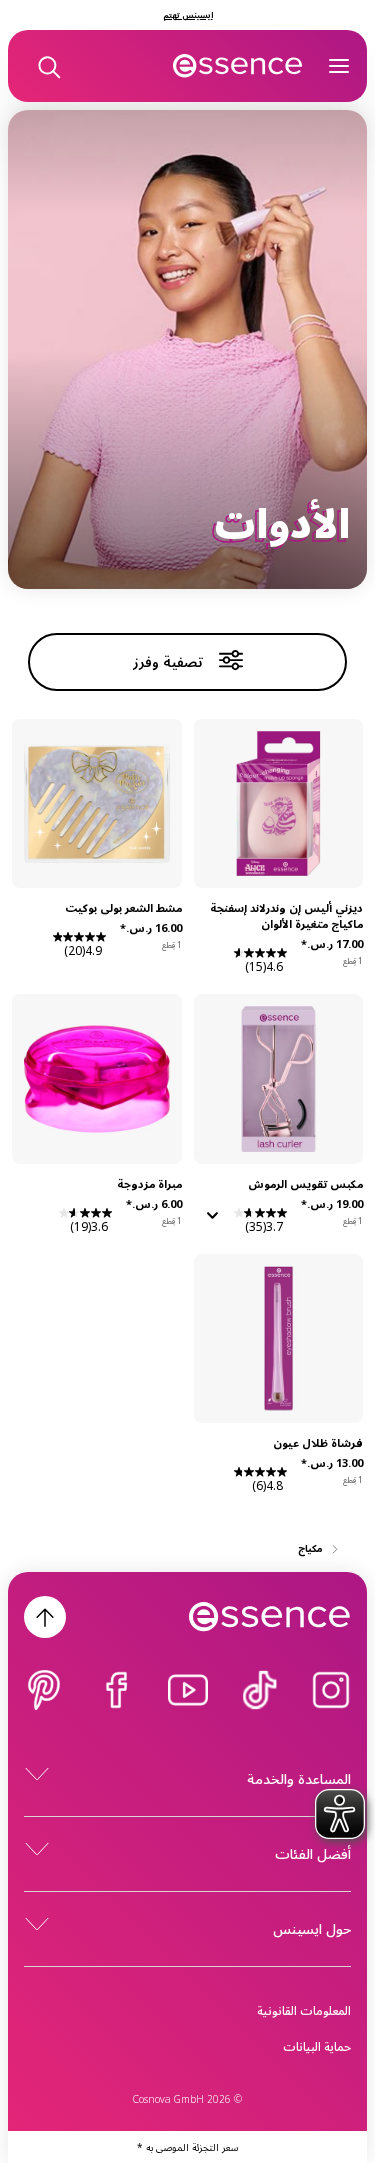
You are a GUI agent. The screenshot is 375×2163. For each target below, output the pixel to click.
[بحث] (48, 66)
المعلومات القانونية (304, 2010)
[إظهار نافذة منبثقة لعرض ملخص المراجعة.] (209, 1222)
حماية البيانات (317, 2046)
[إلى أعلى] (45, 1617)
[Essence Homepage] (238, 66)
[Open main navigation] (339, 66)
